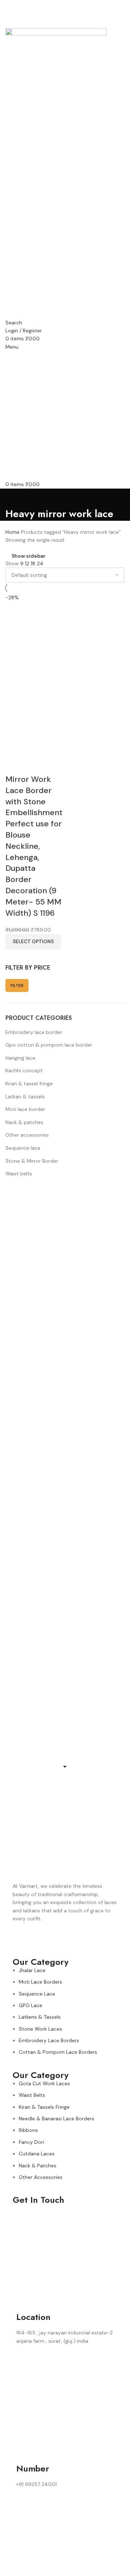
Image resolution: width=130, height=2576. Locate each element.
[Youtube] (61, 1939)
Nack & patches (24, 1122)
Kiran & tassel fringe (29, 1083)
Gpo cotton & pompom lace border (49, 1045)
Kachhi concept (24, 1070)
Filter (17, 985)
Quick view (14, 765)
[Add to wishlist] (34, 765)
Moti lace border (25, 1109)
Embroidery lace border (34, 1032)
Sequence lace (23, 1148)
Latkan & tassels (25, 1097)
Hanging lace (20, 1058)
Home (13, 532)
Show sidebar (29, 556)
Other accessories (27, 1135)
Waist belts (19, 1174)
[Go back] (14, 498)
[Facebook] (22, 1939)
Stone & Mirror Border (32, 1161)
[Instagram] (41, 1939)
